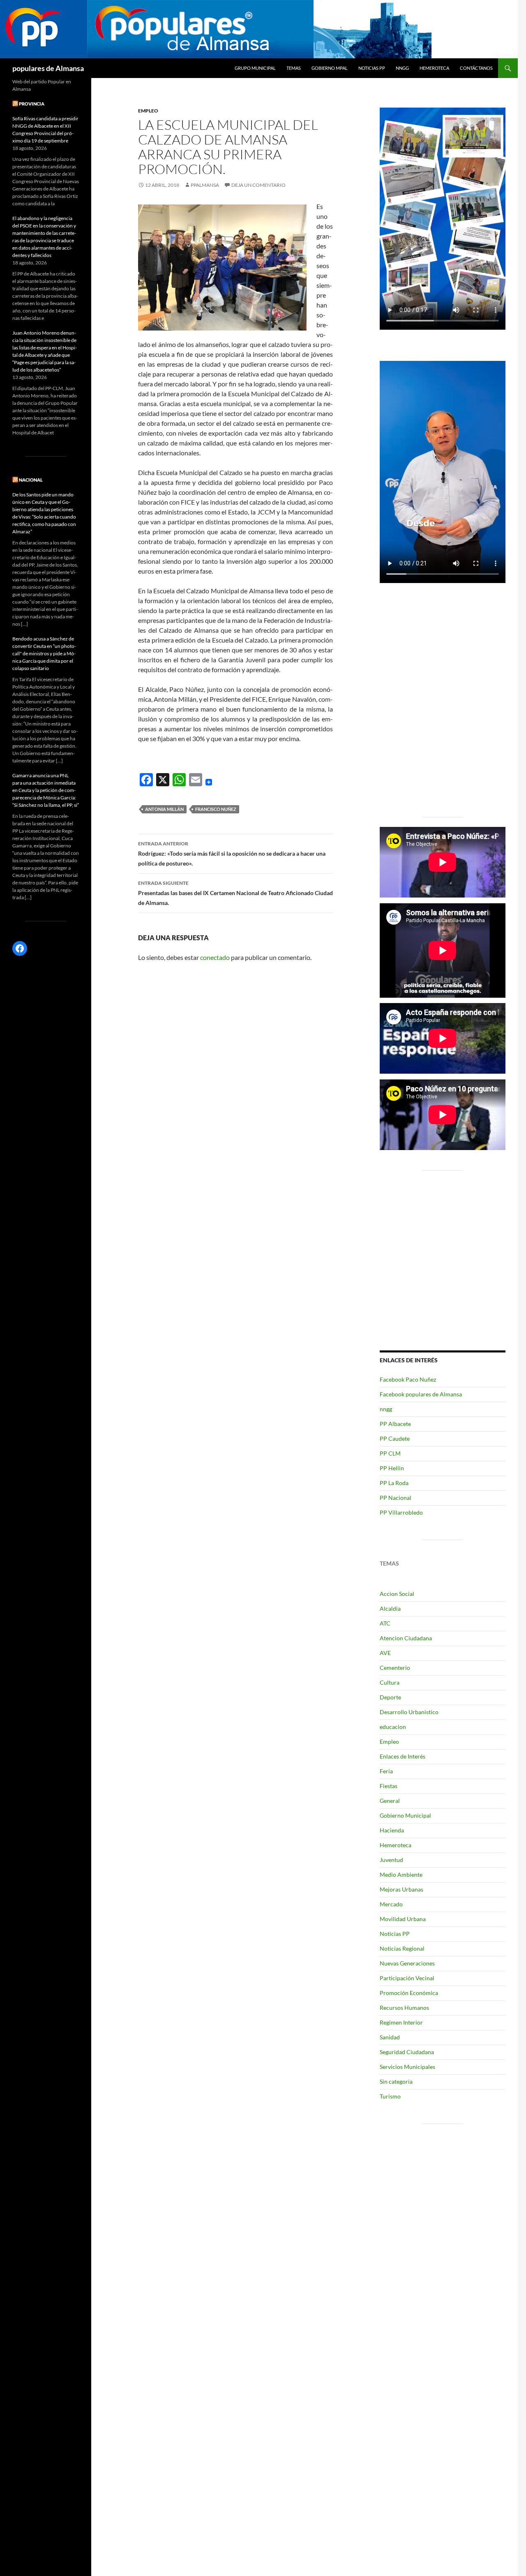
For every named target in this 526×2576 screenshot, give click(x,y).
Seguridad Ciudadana (407, 2052)
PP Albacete (395, 1424)
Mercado (391, 1904)
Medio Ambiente (401, 1875)
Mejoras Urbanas (401, 1889)
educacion (393, 1727)
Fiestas (389, 1786)
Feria (386, 1771)
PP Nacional (396, 1498)
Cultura (390, 1682)
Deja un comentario (258, 185)
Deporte (390, 1697)
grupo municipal (255, 68)
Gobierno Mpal (330, 68)
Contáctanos (476, 68)
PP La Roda (394, 1483)
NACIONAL (31, 480)
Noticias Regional (402, 1948)
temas (294, 68)
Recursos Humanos (404, 2008)
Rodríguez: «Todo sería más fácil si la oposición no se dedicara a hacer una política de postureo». (232, 854)
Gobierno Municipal (405, 1815)
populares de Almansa (48, 68)
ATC (385, 1623)
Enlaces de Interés (403, 1756)
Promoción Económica (409, 1993)
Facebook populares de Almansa (421, 1394)
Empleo (148, 111)
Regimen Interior (401, 2022)
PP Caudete (395, 1438)
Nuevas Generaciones (407, 1963)
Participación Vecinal (407, 1978)
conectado (215, 957)
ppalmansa (205, 185)
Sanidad (390, 2037)
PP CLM (390, 1453)
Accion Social (397, 1594)
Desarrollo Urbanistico (409, 1712)
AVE (385, 1653)
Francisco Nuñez (216, 809)
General (390, 1801)
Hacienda (392, 1830)
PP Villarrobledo (401, 1512)
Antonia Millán (164, 809)
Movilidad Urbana (403, 1919)
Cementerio (395, 1668)
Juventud (391, 1860)
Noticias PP (372, 68)
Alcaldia (390, 1608)
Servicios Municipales (407, 2067)
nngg (402, 68)
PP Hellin (392, 1468)
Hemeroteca (434, 68)
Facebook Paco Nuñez (408, 1379)
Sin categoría (396, 2081)
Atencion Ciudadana (406, 1638)
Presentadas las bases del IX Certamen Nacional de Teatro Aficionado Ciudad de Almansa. (235, 893)
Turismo (390, 2096)
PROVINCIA (32, 104)
